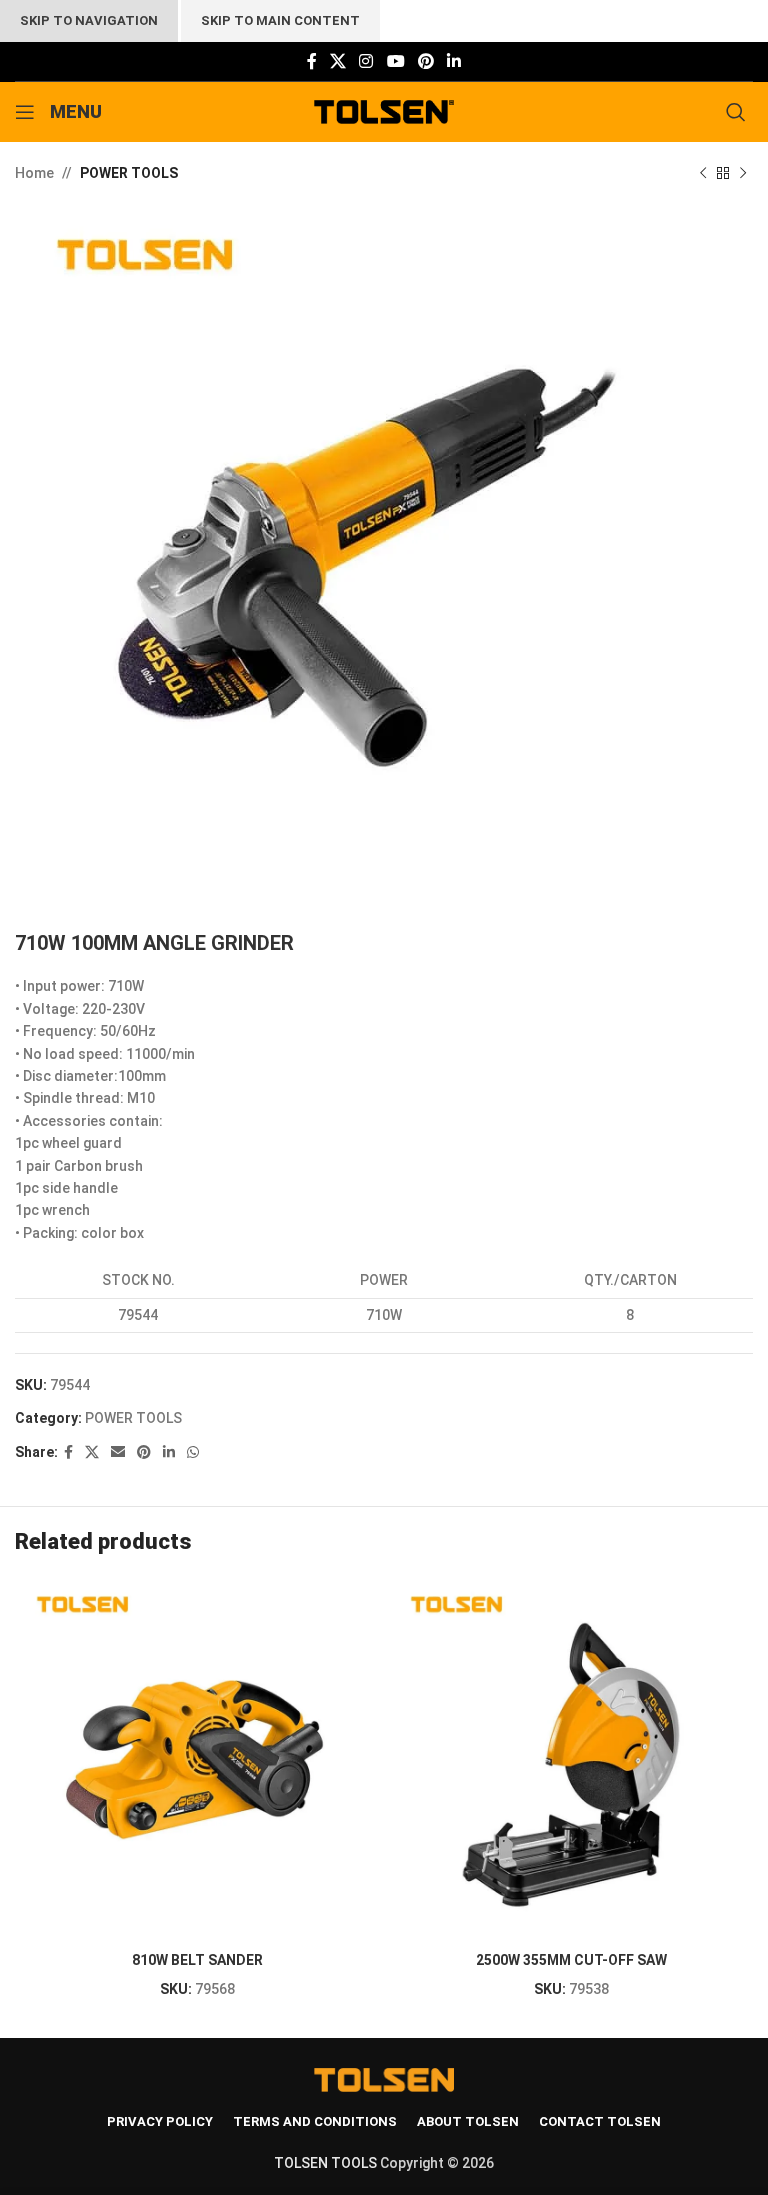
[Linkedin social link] (454, 61)
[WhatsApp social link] (193, 1452)
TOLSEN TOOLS (325, 2163)
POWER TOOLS (129, 173)
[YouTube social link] (395, 61)
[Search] (739, 112)
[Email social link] (118, 1452)
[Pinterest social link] (425, 61)
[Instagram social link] (366, 61)
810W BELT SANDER (197, 1960)
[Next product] (743, 173)
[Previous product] (703, 173)
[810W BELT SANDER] (197, 1760)
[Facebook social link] (311, 61)
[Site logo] (384, 111)
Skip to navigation (89, 20)
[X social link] (337, 61)
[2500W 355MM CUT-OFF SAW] (571, 1760)
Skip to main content (280, 20)
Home (34, 173)
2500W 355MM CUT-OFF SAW (571, 1960)
